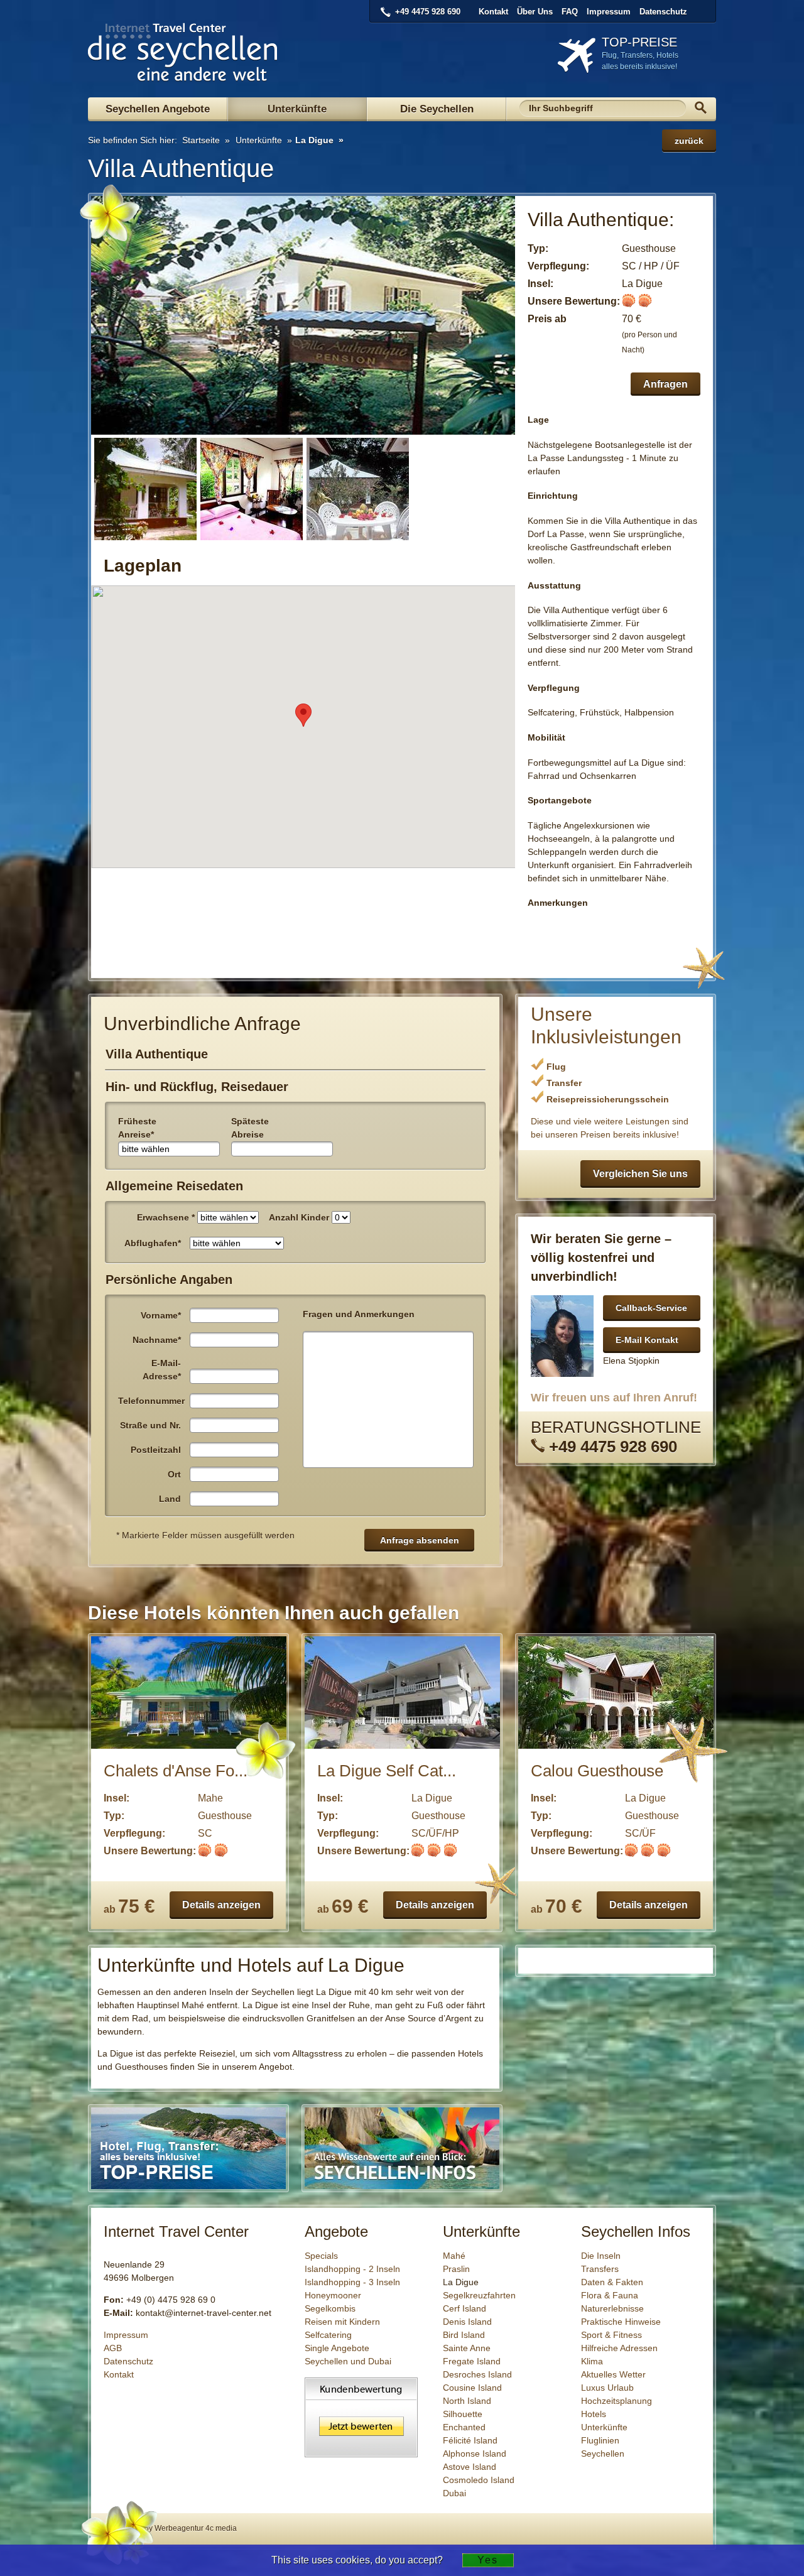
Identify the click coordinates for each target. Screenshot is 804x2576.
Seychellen (603, 2454)
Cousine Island (472, 2388)
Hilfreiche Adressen (619, 2348)
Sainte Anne (467, 2348)
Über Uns (535, 12)
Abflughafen (153, 1243)
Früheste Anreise (137, 1128)
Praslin (456, 2269)
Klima (592, 2361)
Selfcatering (328, 2335)
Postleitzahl (156, 1450)
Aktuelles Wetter (613, 2374)
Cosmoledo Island (479, 2480)
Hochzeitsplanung (617, 2401)
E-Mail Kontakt (647, 1340)
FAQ (570, 12)
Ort (174, 1474)
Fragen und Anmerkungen (359, 1314)
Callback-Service (651, 1308)
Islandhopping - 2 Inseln (352, 2269)
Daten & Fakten (612, 2282)
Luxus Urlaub (607, 2388)
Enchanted (464, 2427)
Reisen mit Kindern (342, 2322)
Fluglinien (600, 2440)
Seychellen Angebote (158, 109)
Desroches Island (477, 2374)
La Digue (314, 140)
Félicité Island (470, 2440)
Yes (488, 2560)
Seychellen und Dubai (348, 2361)
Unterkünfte (297, 109)
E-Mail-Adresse (162, 1370)
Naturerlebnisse (612, 2308)
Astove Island (470, 2467)
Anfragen (665, 384)
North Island (467, 2401)
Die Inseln (601, 2256)
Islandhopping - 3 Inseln (352, 2282)
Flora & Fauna (610, 2295)
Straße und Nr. (150, 1425)
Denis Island (467, 2322)
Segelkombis (330, 2308)
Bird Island (464, 2335)
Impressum (609, 12)
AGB (113, 2348)
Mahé (454, 2256)
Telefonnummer (151, 1401)
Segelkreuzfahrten (479, 2295)
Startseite (200, 140)
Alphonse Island (475, 2454)
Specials (321, 2256)
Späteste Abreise (250, 1128)
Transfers (600, 2269)
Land (170, 1499)
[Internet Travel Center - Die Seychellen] (183, 76)
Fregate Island (472, 2361)
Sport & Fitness (611, 2335)
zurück (689, 141)
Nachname (157, 1340)
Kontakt (493, 12)
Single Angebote (337, 2348)
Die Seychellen (437, 109)
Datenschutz (663, 12)
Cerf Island (464, 2308)
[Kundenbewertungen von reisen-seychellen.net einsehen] (361, 2454)
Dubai (454, 2493)
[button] (303, 715)
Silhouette (463, 2414)
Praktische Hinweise (621, 2322)
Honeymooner (333, 2295)
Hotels (594, 2414)
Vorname (161, 1315)
